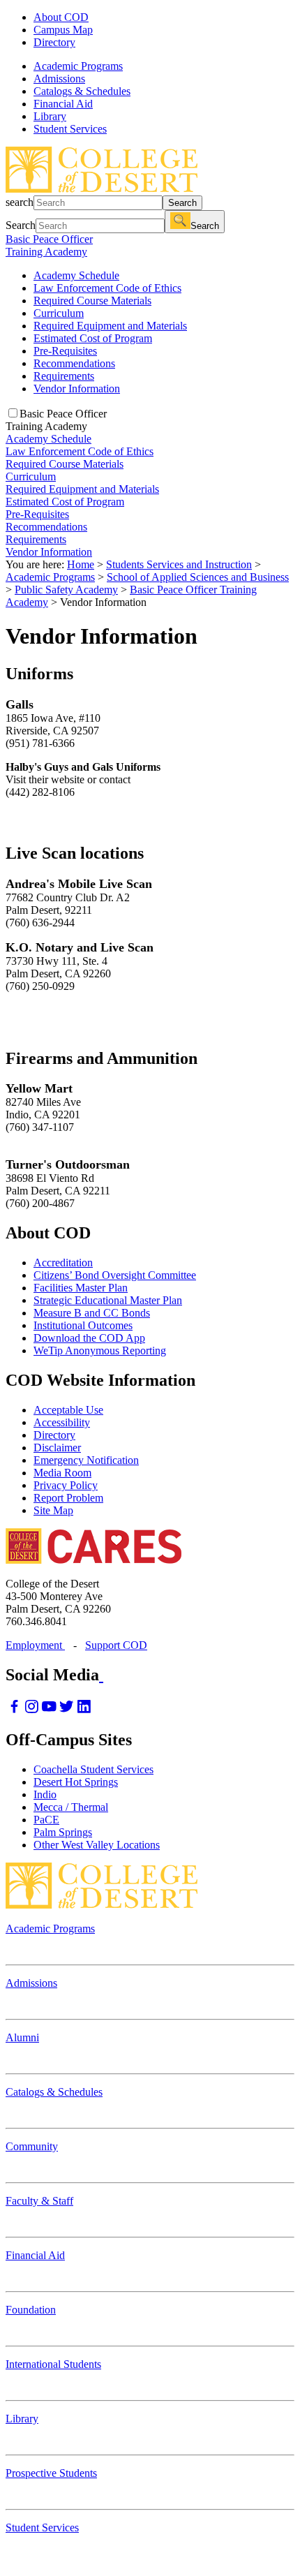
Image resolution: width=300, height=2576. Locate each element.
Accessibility (62, 1422)
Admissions (31, 1983)
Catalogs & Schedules (54, 2092)
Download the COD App (89, 1338)
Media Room (62, 1473)
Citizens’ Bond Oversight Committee (115, 1275)
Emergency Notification (86, 1460)
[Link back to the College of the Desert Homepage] (102, 189)
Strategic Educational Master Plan (108, 1300)
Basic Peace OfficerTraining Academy (49, 245)
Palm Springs (63, 1832)
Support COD (116, 1645)
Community (32, 2146)
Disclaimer (57, 1448)
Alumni (22, 2037)
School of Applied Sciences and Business (198, 577)
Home (81, 564)
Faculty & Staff (39, 2201)
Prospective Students (51, 2473)
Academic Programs (50, 577)
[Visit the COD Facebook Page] (14, 1710)
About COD (61, 17)
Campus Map (63, 30)
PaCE (46, 1820)
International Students (53, 2364)
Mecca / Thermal (71, 1807)
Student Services (42, 2527)
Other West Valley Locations (97, 1845)
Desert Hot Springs (76, 1782)
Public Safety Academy (66, 590)
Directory (54, 42)
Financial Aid (35, 2255)
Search (182, 203)
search (20, 202)
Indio (45, 1794)
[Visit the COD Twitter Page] (67, 1710)
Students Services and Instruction (179, 564)
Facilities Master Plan (81, 1288)
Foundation (31, 2310)
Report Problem (68, 1498)
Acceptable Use (68, 1410)
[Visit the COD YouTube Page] (49, 1710)
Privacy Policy (66, 1485)
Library (22, 2419)
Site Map (53, 1510)
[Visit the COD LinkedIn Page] (84, 1710)
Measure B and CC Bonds (92, 1313)
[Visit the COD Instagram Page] (32, 1710)
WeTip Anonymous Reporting (100, 1350)
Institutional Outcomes (83, 1325)
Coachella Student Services (93, 1769)
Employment (35, 1645)
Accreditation (63, 1263)
